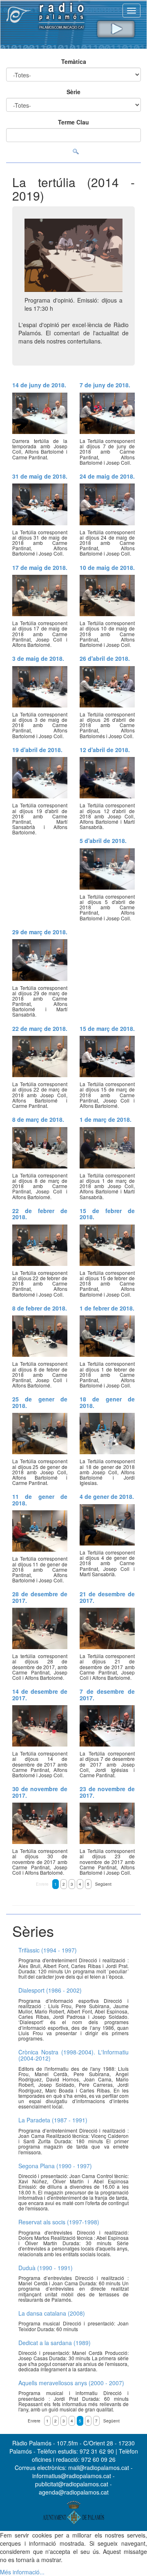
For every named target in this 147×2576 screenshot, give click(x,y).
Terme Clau (73, 122)
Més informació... (22, 2572)
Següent (103, 1884)
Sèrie (73, 92)
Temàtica (74, 61)
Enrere (42, 1884)
